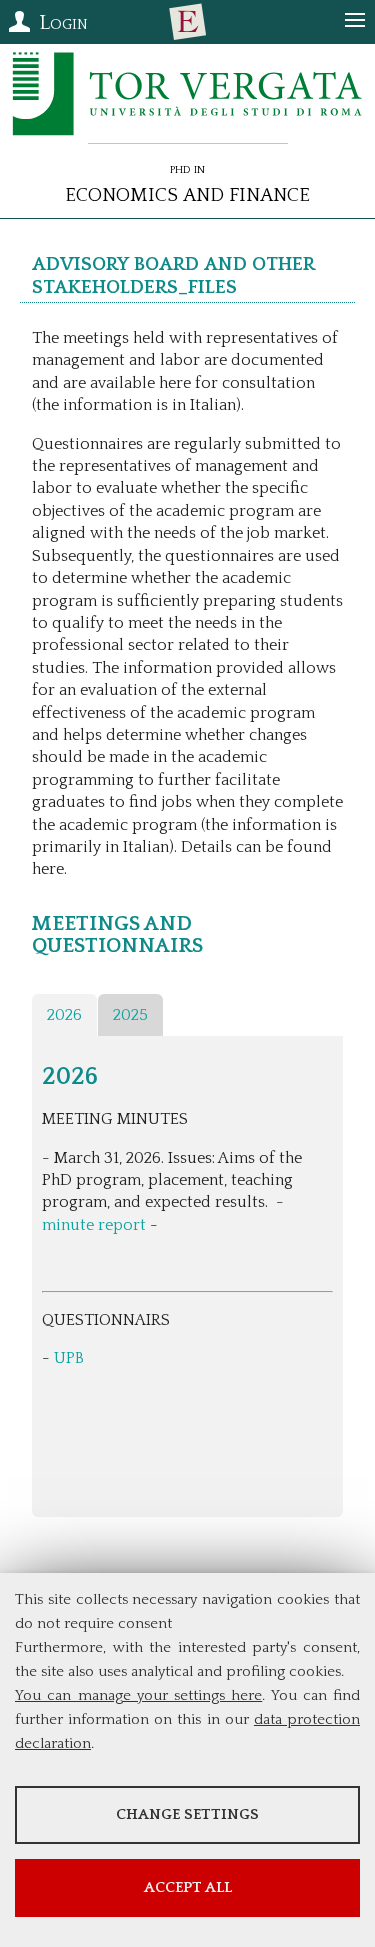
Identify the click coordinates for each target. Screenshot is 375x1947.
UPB (69, 1358)
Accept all (188, 1887)
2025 (130, 1015)
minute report (94, 1225)
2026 (64, 1015)
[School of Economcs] (188, 22)
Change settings (187, 1814)
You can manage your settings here (138, 1695)
